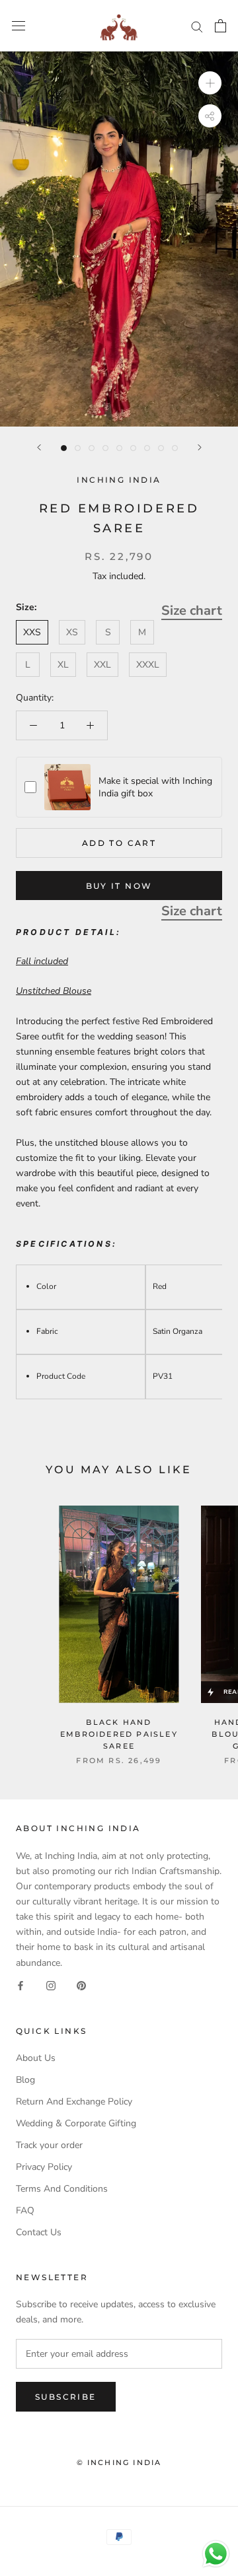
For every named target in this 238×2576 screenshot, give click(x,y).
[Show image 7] (147, 448)
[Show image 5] (119, 448)
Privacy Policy (44, 2167)
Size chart (192, 610)
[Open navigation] (19, 26)
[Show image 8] (161, 448)
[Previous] (39, 447)
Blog (25, 2080)
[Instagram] (51, 1985)
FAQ (25, 2210)
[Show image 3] (92, 448)
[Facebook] (20, 1985)
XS (72, 632)
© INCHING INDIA (119, 2462)
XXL (102, 665)
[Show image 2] (78, 448)
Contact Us (39, 2232)
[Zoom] (210, 83)
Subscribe (66, 2397)
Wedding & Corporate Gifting (76, 2123)
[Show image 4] (105, 448)
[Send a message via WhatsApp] (216, 2554)
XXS (32, 632)
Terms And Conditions (62, 2189)
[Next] (200, 447)
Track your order (49, 2145)
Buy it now (119, 886)
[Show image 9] (175, 448)
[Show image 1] (64, 448)
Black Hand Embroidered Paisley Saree (119, 1734)
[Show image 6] (133, 448)
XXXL (148, 665)
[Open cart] (220, 26)
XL (63, 665)
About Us (36, 2058)
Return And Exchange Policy (74, 2102)
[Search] (197, 26)
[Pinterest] (81, 1985)
